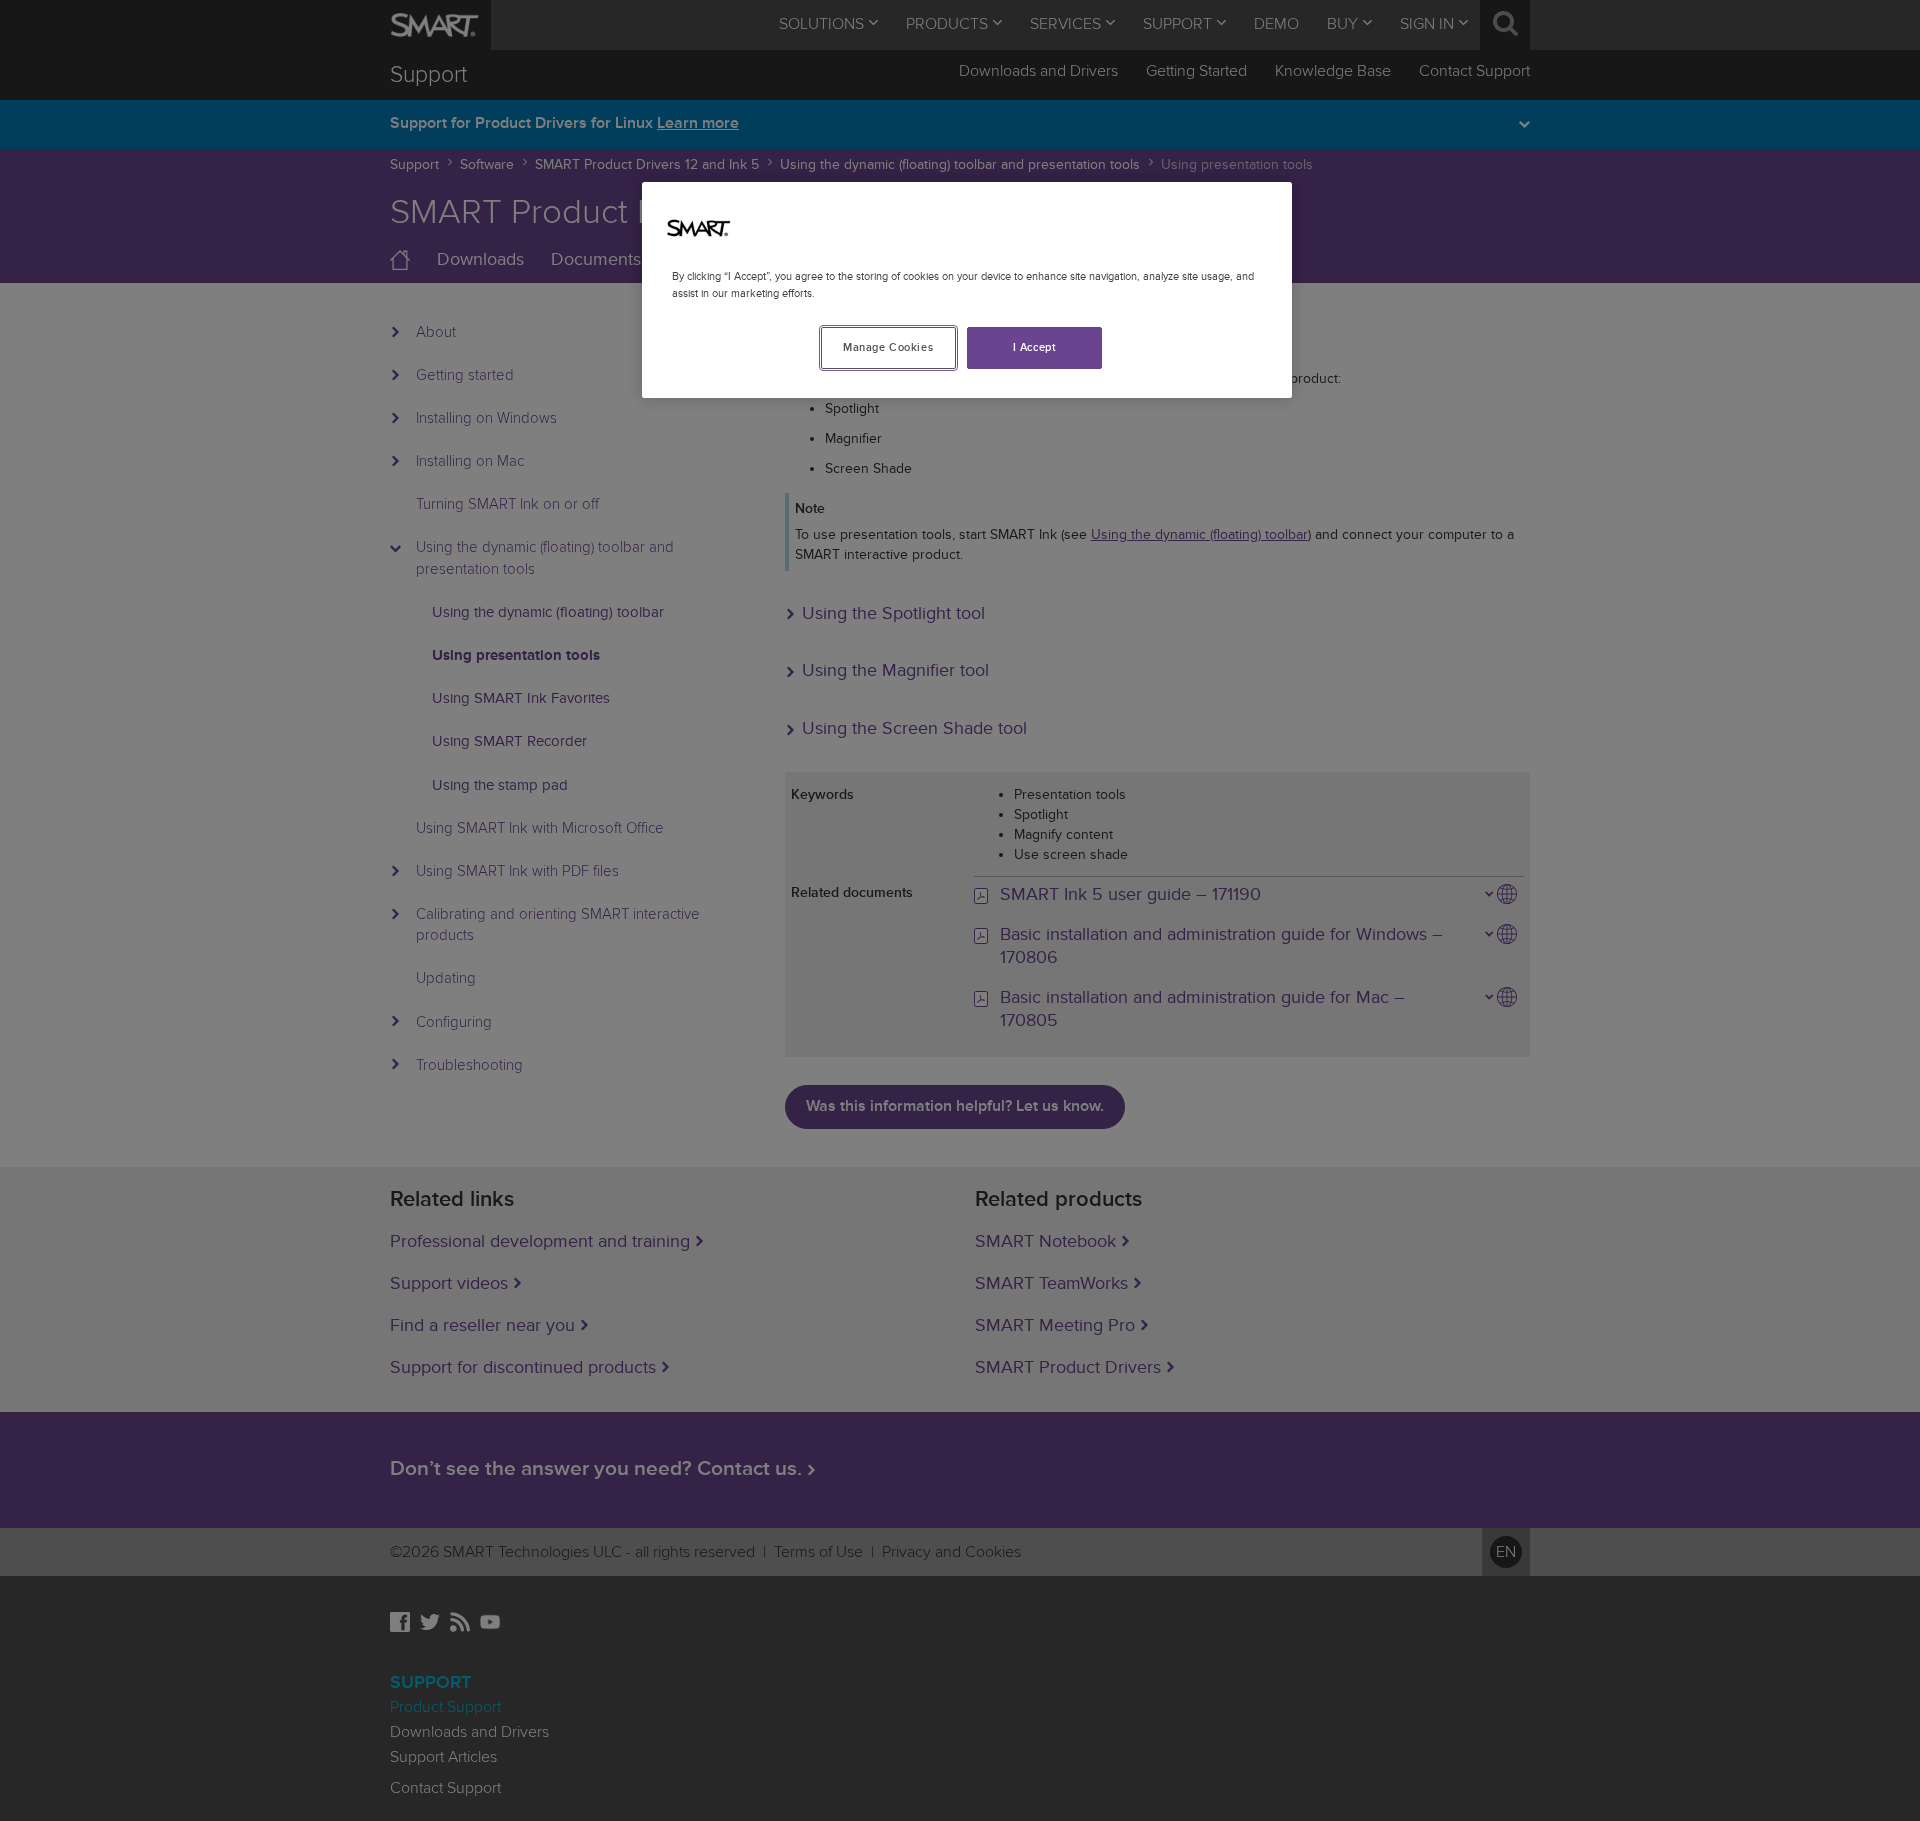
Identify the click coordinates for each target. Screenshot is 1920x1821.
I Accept (1035, 347)
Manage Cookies (888, 347)
